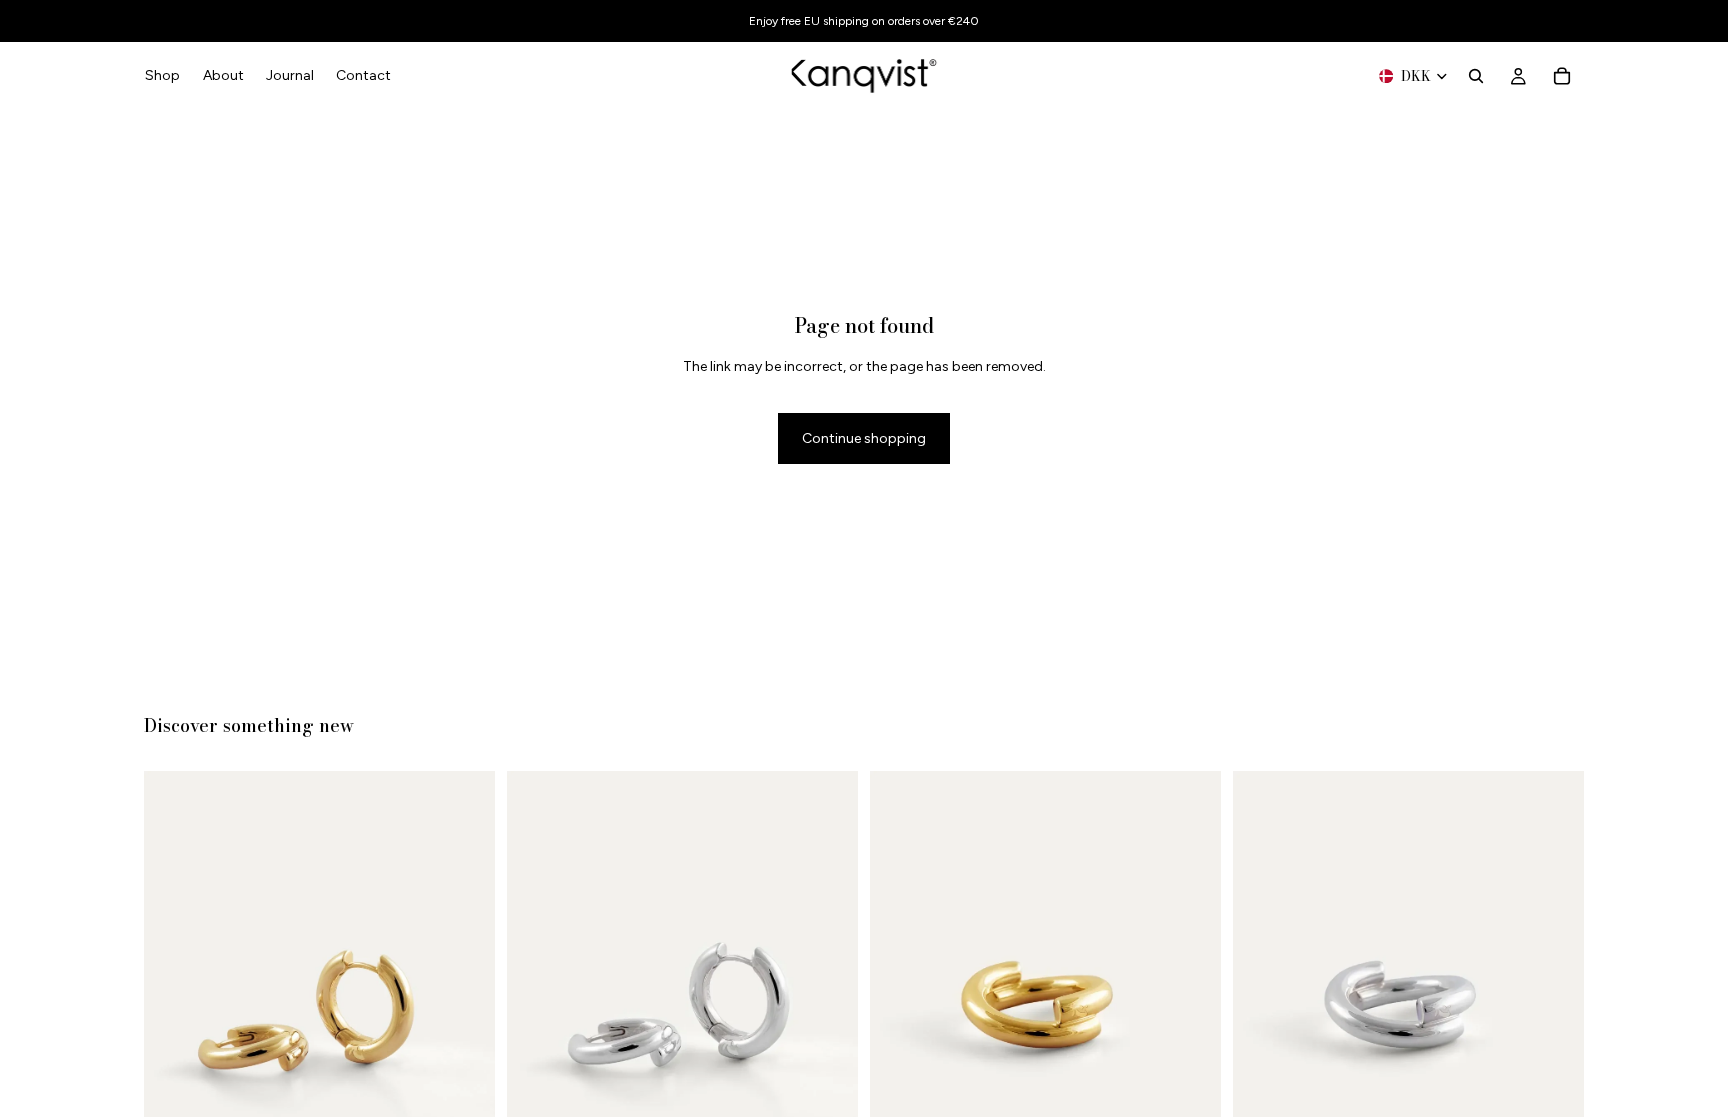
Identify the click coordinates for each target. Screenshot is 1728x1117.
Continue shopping (864, 438)
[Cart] (1562, 76)
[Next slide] (465, 1005)
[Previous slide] (174, 1005)
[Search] (1476, 76)
